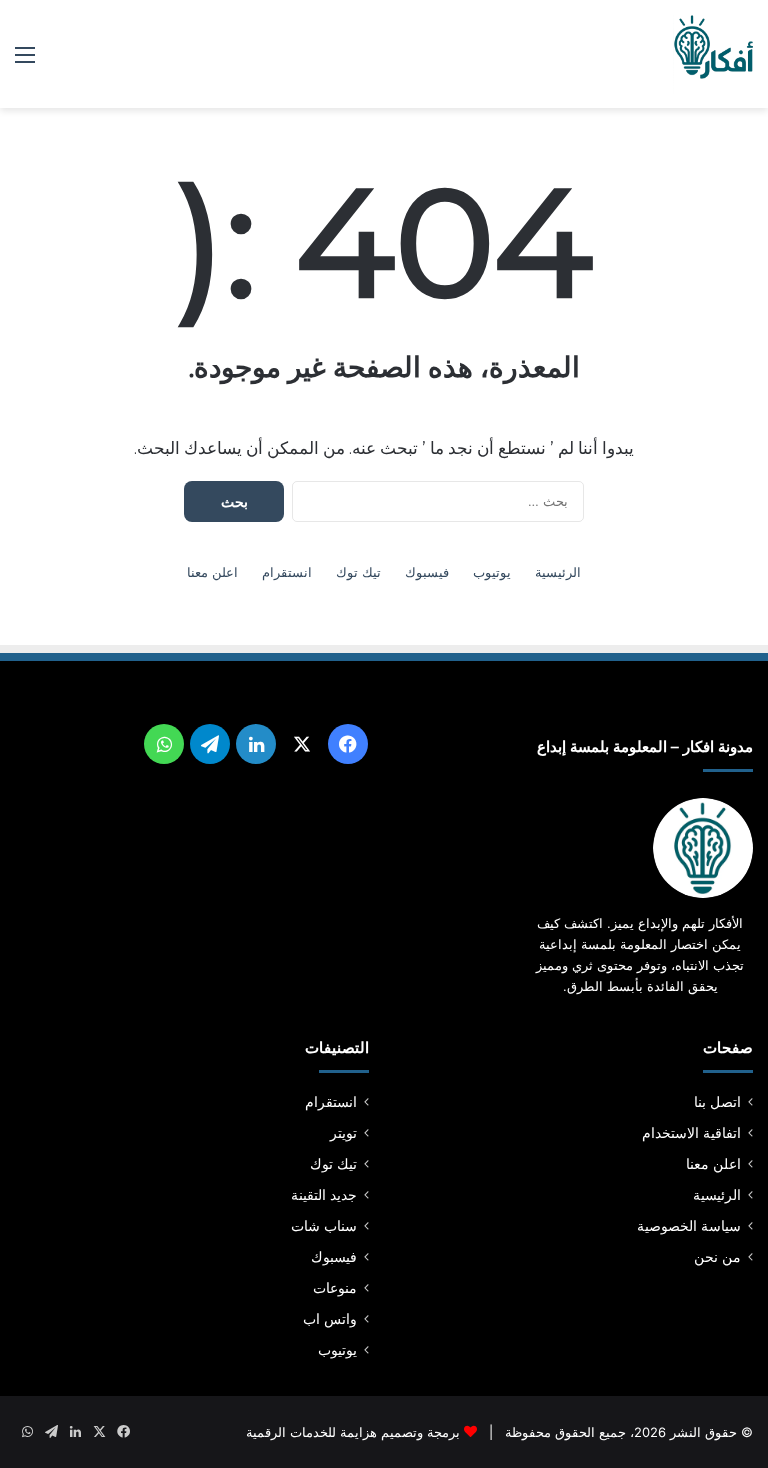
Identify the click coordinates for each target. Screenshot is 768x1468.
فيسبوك (427, 572)
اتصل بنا (717, 1102)
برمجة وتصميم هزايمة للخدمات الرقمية (353, 1432)
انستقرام (287, 572)
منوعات (335, 1288)
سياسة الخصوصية (689, 1226)
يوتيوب (492, 572)
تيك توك (358, 572)
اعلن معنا (212, 572)
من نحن (717, 1257)
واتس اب (330, 1319)
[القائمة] (25, 61)
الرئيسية (558, 572)
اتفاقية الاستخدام (691, 1133)
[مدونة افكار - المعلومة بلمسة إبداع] (713, 54)
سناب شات (324, 1226)
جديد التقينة (324, 1195)
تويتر (343, 1133)
